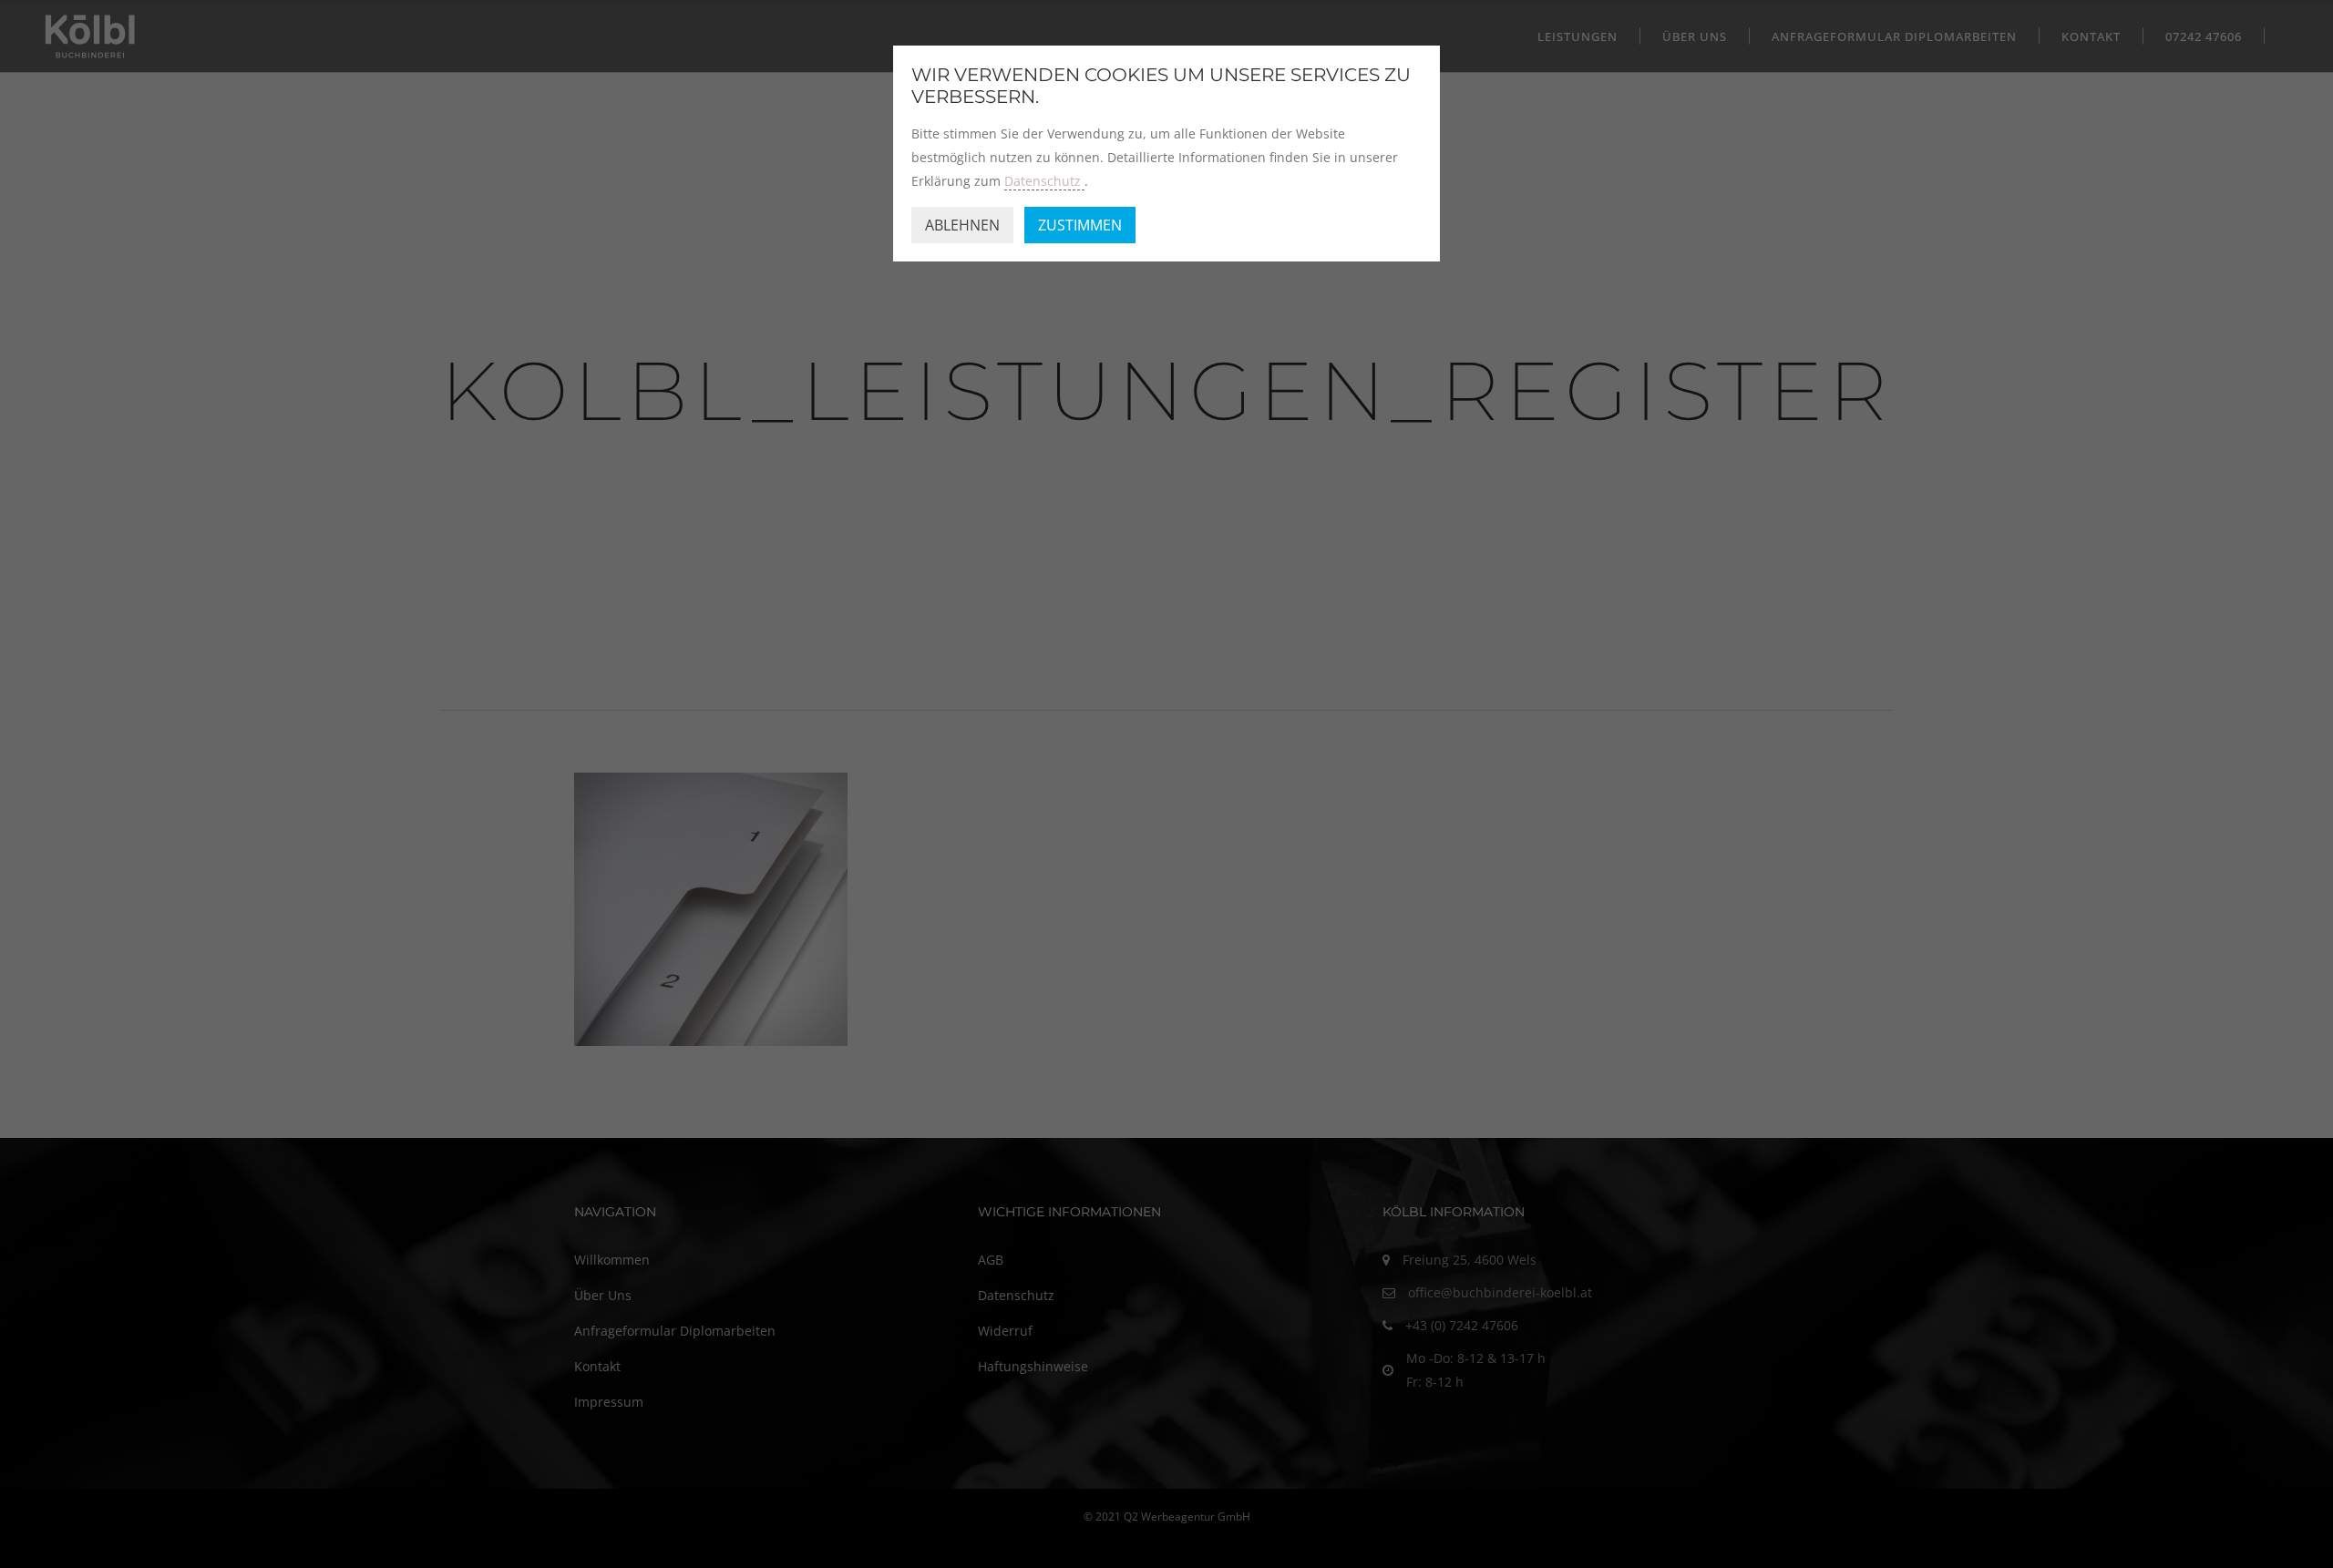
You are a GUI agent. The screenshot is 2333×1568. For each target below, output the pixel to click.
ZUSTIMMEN (1080, 225)
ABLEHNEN (962, 225)
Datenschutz (1044, 181)
